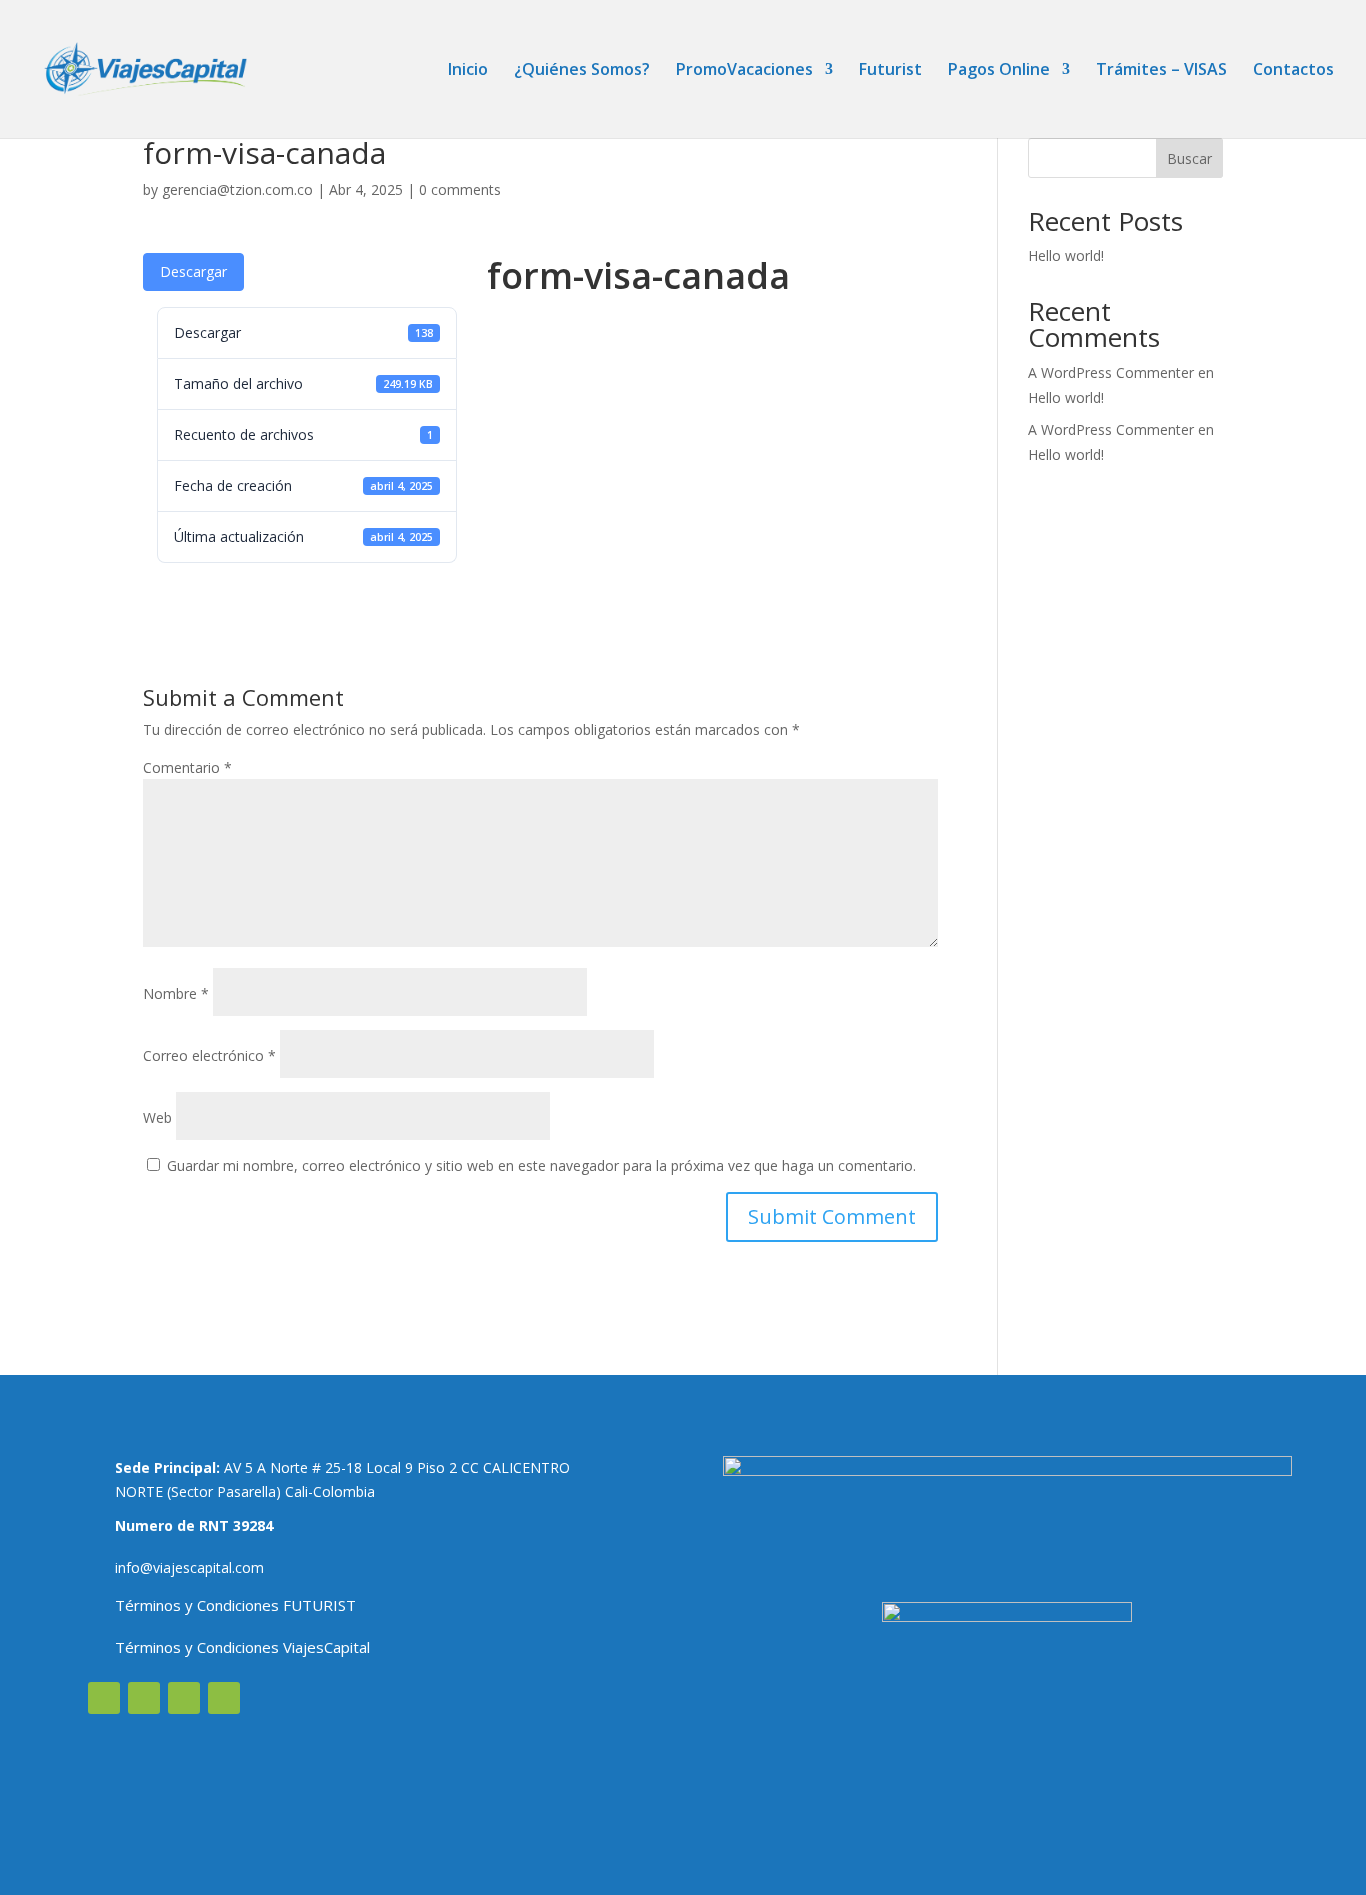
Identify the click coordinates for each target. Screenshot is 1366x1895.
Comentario (187, 767)
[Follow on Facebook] (104, 1698)
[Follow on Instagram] (144, 1698)
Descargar (193, 271)
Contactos (1293, 71)
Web (157, 1117)
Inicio (468, 71)
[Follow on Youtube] (184, 1698)
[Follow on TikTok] (224, 1698)
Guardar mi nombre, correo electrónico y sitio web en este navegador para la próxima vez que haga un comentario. (541, 1165)
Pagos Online (999, 71)
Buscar (1189, 158)
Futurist (890, 71)
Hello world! (1066, 255)
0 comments (460, 189)
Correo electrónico (209, 1055)
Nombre (176, 993)
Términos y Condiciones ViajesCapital (242, 1647)
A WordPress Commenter (1111, 429)
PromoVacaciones (744, 71)
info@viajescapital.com (189, 1567)
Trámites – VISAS (1161, 71)
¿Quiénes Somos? (582, 71)
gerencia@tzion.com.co (237, 189)
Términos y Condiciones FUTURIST (235, 1605)
